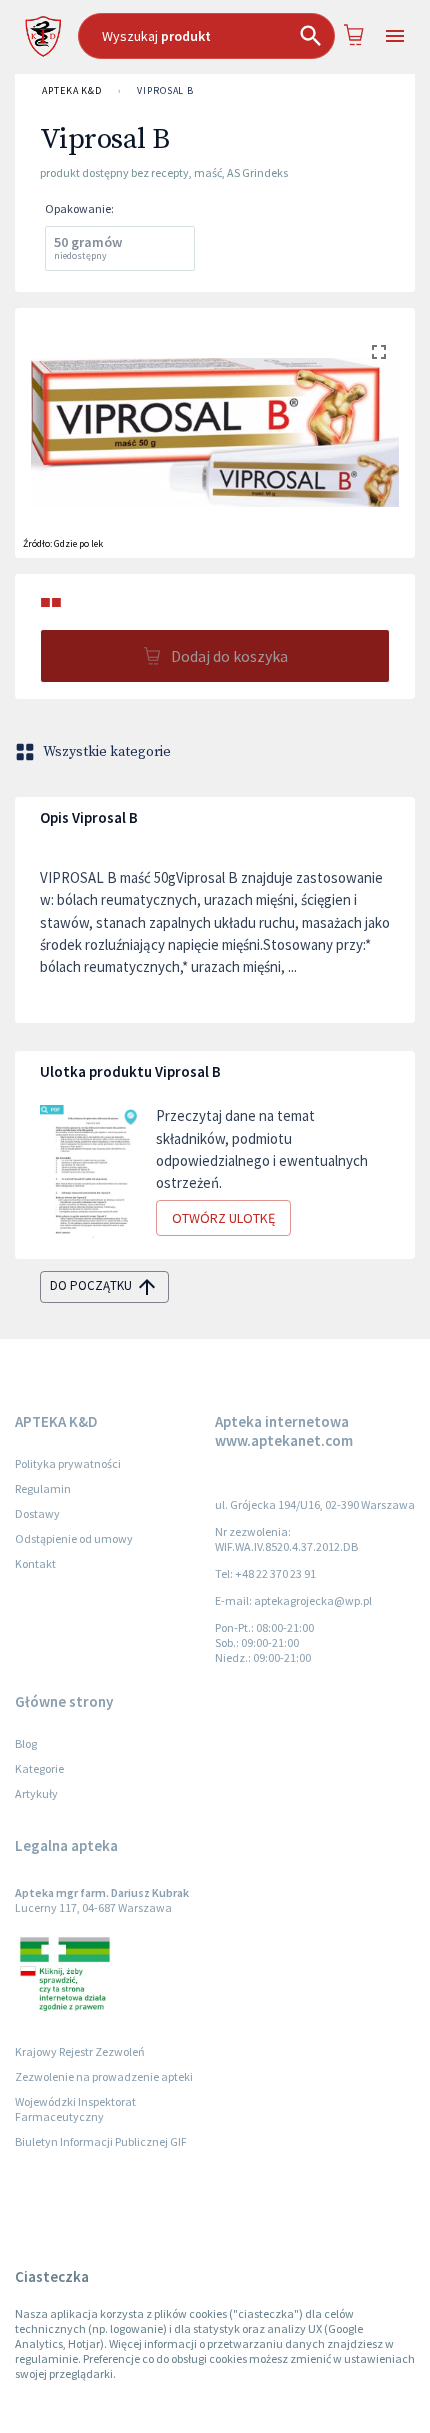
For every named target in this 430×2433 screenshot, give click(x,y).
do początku (91, 1285)
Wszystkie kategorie (107, 752)
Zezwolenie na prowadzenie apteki (104, 2076)
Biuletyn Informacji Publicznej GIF (101, 2141)
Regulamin (43, 1488)
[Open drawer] (395, 36)
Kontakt (35, 1563)
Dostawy (37, 1513)
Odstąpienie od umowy (74, 1538)
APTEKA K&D (72, 90)
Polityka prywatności (68, 1463)
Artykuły (36, 1793)
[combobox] (207, 36)
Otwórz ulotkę (223, 1218)
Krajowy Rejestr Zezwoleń (80, 2051)
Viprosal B (165, 90)
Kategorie (39, 1768)
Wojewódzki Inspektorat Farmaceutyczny (75, 2109)
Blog (26, 1743)
